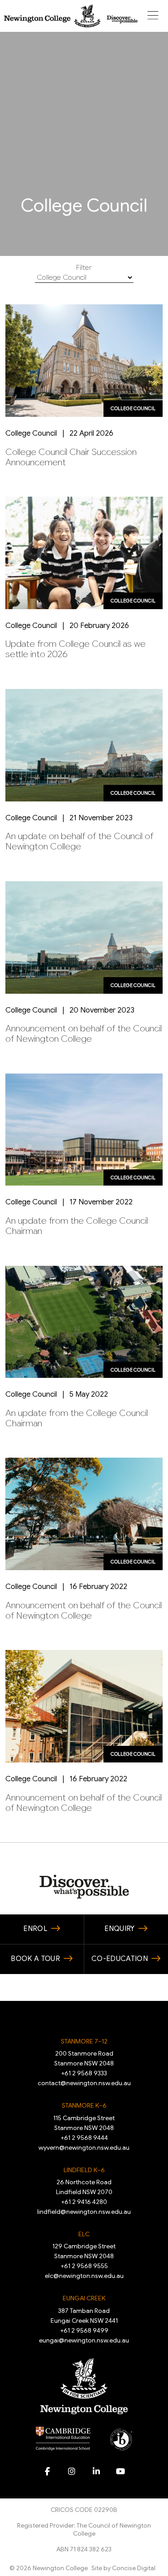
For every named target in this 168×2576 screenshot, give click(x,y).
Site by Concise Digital (123, 2568)
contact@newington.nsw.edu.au (84, 2083)
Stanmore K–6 (84, 2105)
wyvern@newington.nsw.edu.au (84, 2147)
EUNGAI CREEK (84, 2298)
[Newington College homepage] (71, 16)
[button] (153, 16)
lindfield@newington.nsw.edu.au (84, 2212)
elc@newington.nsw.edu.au (84, 2276)
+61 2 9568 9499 (84, 2330)
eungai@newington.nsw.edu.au (84, 2340)
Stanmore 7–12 (84, 2041)
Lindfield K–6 (84, 2170)
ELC (84, 2234)
